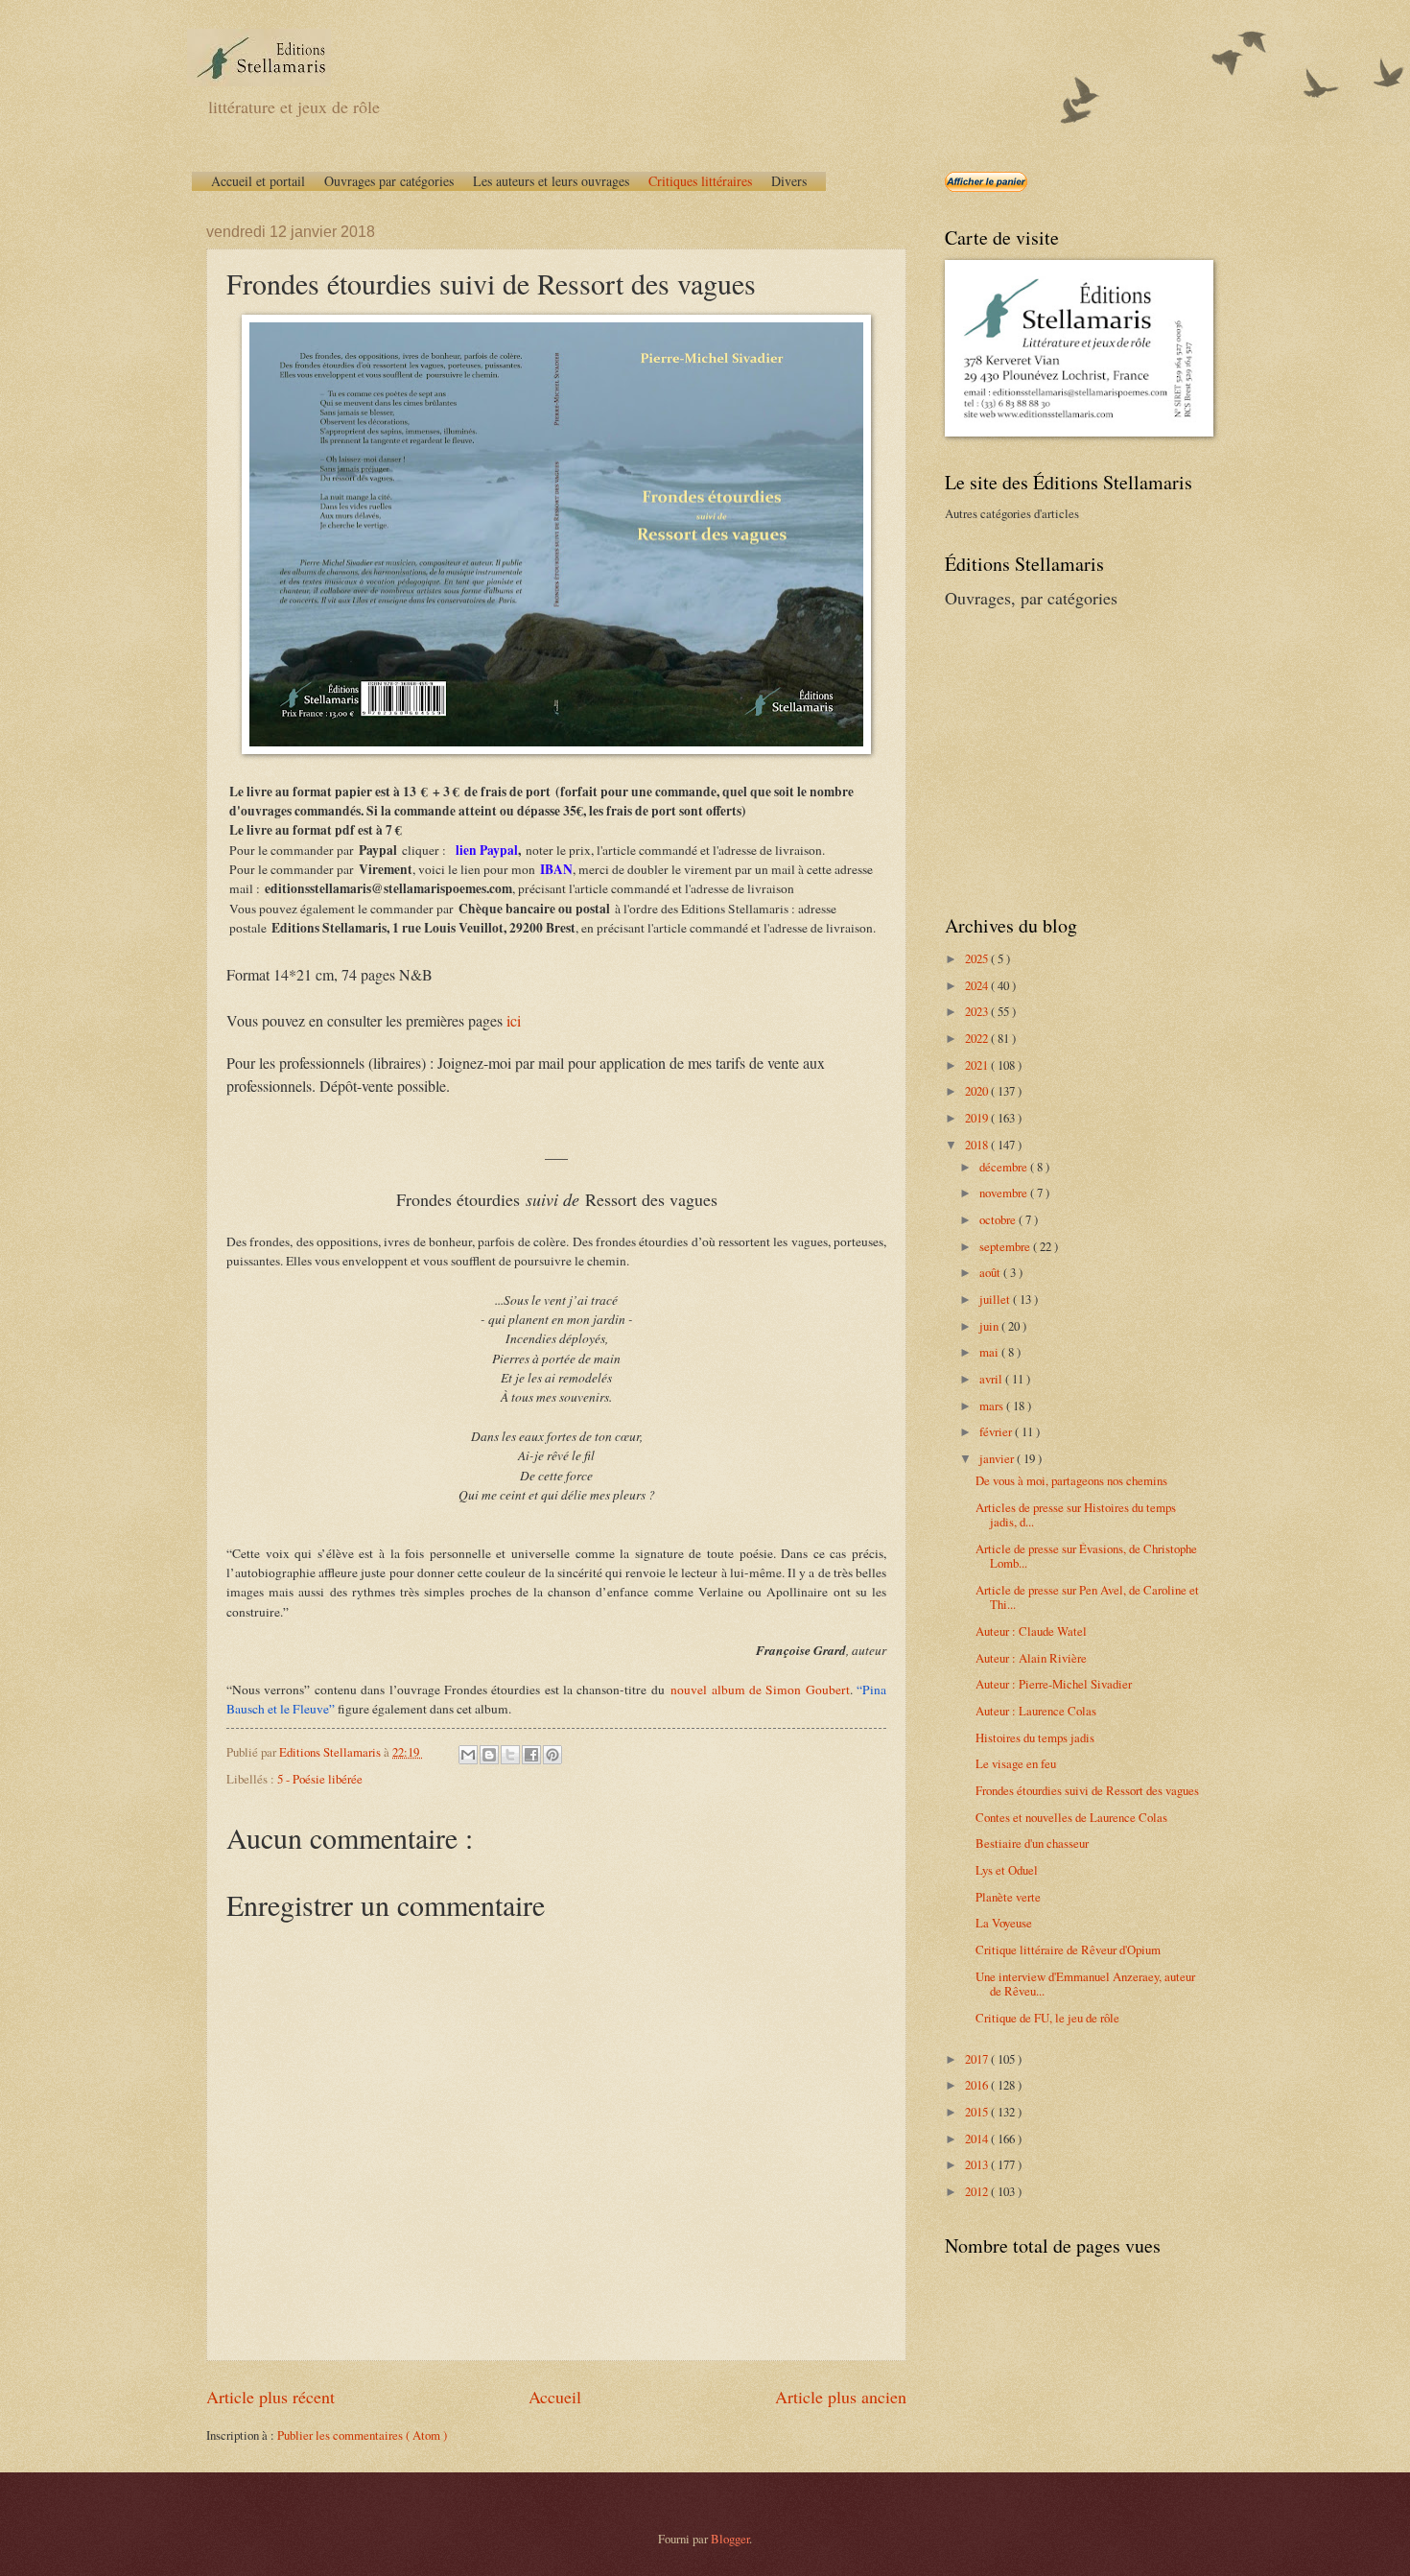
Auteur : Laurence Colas (1036, 1711)
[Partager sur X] (510, 1755)
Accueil (555, 2397)
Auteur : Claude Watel (1031, 1631)
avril (992, 1379)
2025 (978, 958)
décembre (1005, 1167)
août (991, 1272)
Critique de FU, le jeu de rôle (1047, 2018)
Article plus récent (270, 2397)
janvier (998, 1458)
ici (514, 1020)
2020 (978, 1091)
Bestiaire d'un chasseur (1032, 1843)
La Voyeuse (1004, 1923)
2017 (978, 2059)
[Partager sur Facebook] (531, 1755)
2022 (978, 1038)
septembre (1006, 1246)
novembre (1005, 1193)
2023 (978, 1011)
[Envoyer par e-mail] (468, 1755)
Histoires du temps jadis (1035, 1737)
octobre (999, 1219)
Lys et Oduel (1007, 1870)
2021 (978, 1065)
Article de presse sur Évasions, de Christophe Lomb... (1086, 1556)
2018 (978, 1145)
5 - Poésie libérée (320, 1779)
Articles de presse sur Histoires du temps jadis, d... (1076, 1514)
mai (990, 1352)
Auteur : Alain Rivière (1031, 1658)
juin (990, 1326)
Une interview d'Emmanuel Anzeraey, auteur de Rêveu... (1085, 1984)
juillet (996, 1299)
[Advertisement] (1065, 759)
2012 (978, 2191)
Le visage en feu (1016, 1763)
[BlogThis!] (489, 1755)
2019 (978, 1118)
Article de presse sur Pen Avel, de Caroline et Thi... (1087, 1597)
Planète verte (1008, 1897)
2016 (978, 2085)
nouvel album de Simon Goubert (760, 1690)
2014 (978, 2139)
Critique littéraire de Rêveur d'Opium (1068, 1950)
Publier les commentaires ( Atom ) (362, 2435)
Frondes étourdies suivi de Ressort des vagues (1087, 1790)
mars (993, 1406)
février (997, 1431)
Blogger (730, 2539)
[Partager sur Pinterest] (552, 1755)
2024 (978, 985)
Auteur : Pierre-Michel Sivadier (1054, 1684)
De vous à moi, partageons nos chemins (1071, 1480)
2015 (978, 2112)
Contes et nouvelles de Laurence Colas (1071, 1817)
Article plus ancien (841, 2397)
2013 (978, 2164)
